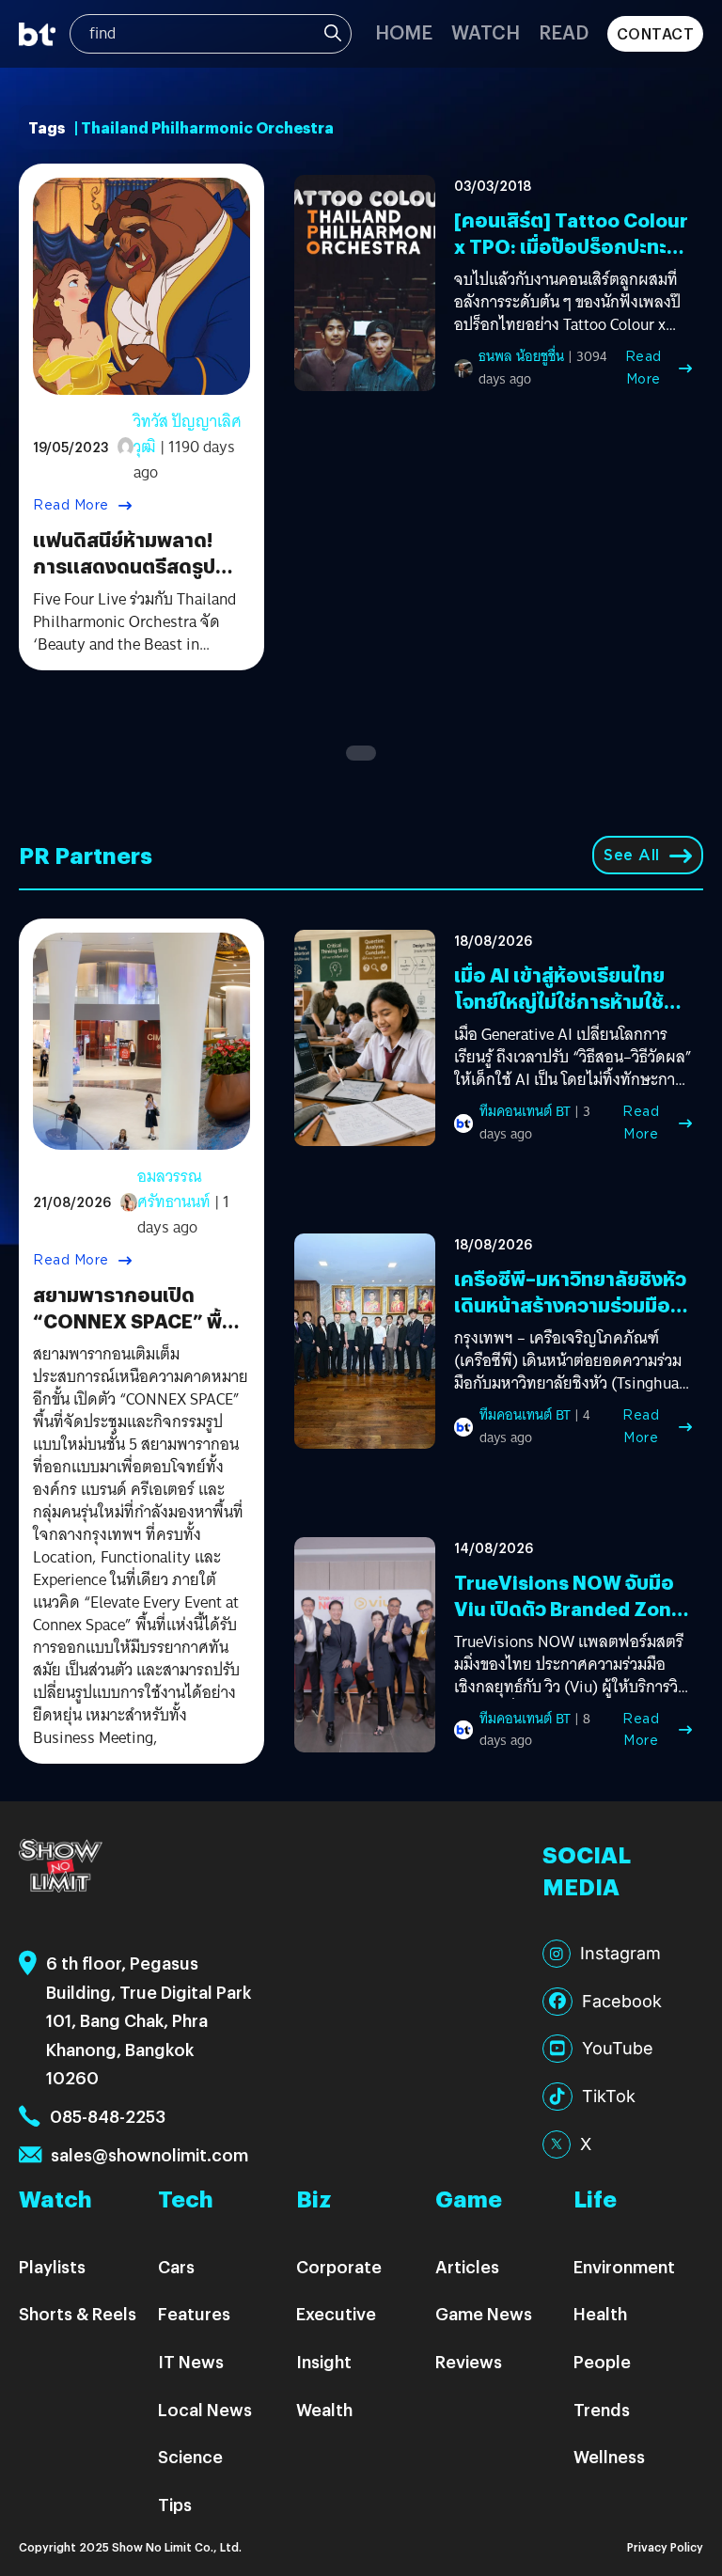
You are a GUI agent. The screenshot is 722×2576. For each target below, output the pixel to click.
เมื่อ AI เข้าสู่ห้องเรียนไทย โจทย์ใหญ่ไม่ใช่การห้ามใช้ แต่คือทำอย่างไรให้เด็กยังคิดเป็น (562, 1014)
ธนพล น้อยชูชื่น (521, 356)
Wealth (324, 2409)
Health (600, 2313)
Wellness (609, 2456)
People (602, 2361)
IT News (191, 2361)
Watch (486, 31)
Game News (484, 2313)
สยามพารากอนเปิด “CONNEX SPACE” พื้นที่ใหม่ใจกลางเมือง (140, 1320)
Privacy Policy (665, 2546)
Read (564, 31)
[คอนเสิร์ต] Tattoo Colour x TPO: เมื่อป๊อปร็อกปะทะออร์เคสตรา (571, 246)
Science (190, 2456)
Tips (175, 2504)
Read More (71, 505)
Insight (324, 2361)
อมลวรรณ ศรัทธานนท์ (174, 1189)
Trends (602, 2409)
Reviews (469, 2361)
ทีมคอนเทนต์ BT (525, 1111)
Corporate (339, 2266)
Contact (656, 33)
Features (194, 2313)
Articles (467, 2266)
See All (632, 855)
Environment (624, 2266)
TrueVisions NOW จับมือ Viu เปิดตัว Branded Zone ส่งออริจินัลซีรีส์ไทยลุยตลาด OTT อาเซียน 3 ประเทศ (573, 1621)
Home (404, 31)
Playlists (52, 2266)
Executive (336, 2313)
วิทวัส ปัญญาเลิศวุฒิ (188, 434)
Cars (176, 2266)
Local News (205, 2409)
